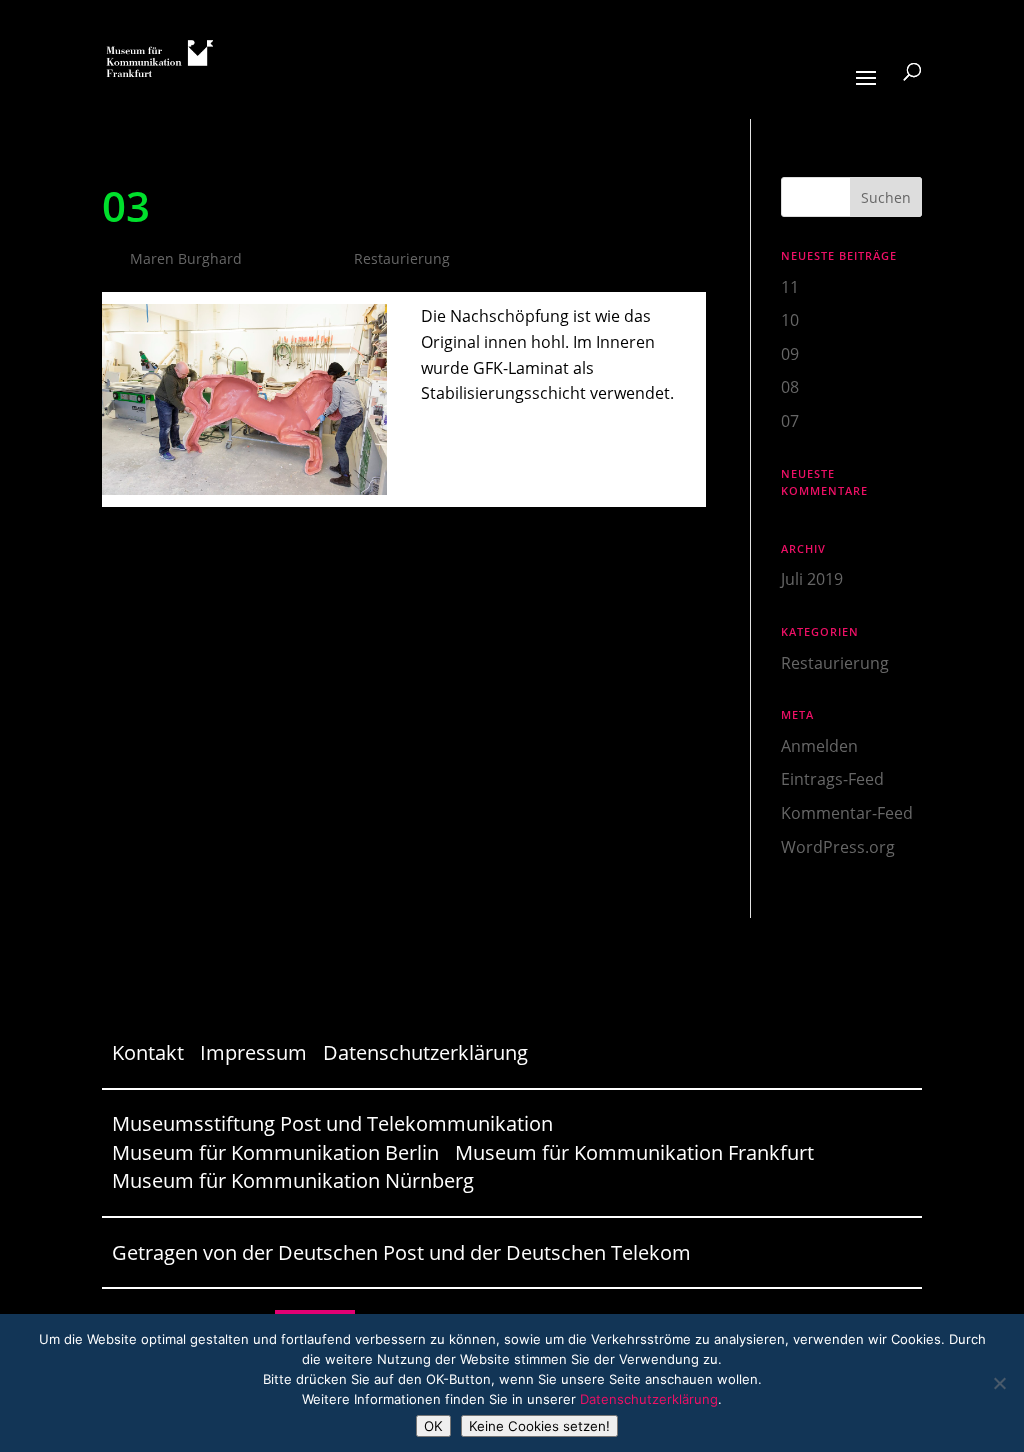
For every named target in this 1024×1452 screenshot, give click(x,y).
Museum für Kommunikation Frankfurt (634, 1152)
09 (790, 354)
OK (433, 1426)
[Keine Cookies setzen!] (999, 1383)
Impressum (253, 1052)
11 (790, 287)
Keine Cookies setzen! (539, 1426)
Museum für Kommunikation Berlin (275, 1152)
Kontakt (148, 1052)
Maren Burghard (186, 258)
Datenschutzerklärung (425, 1052)
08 (790, 387)
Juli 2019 (812, 579)
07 (790, 421)
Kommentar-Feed (847, 813)
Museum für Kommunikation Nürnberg (293, 1180)
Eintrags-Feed (832, 779)
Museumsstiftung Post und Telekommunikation (332, 1123)
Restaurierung (402, 258)
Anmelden (819, 746)
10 (790, 320)
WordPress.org (838, 847)
